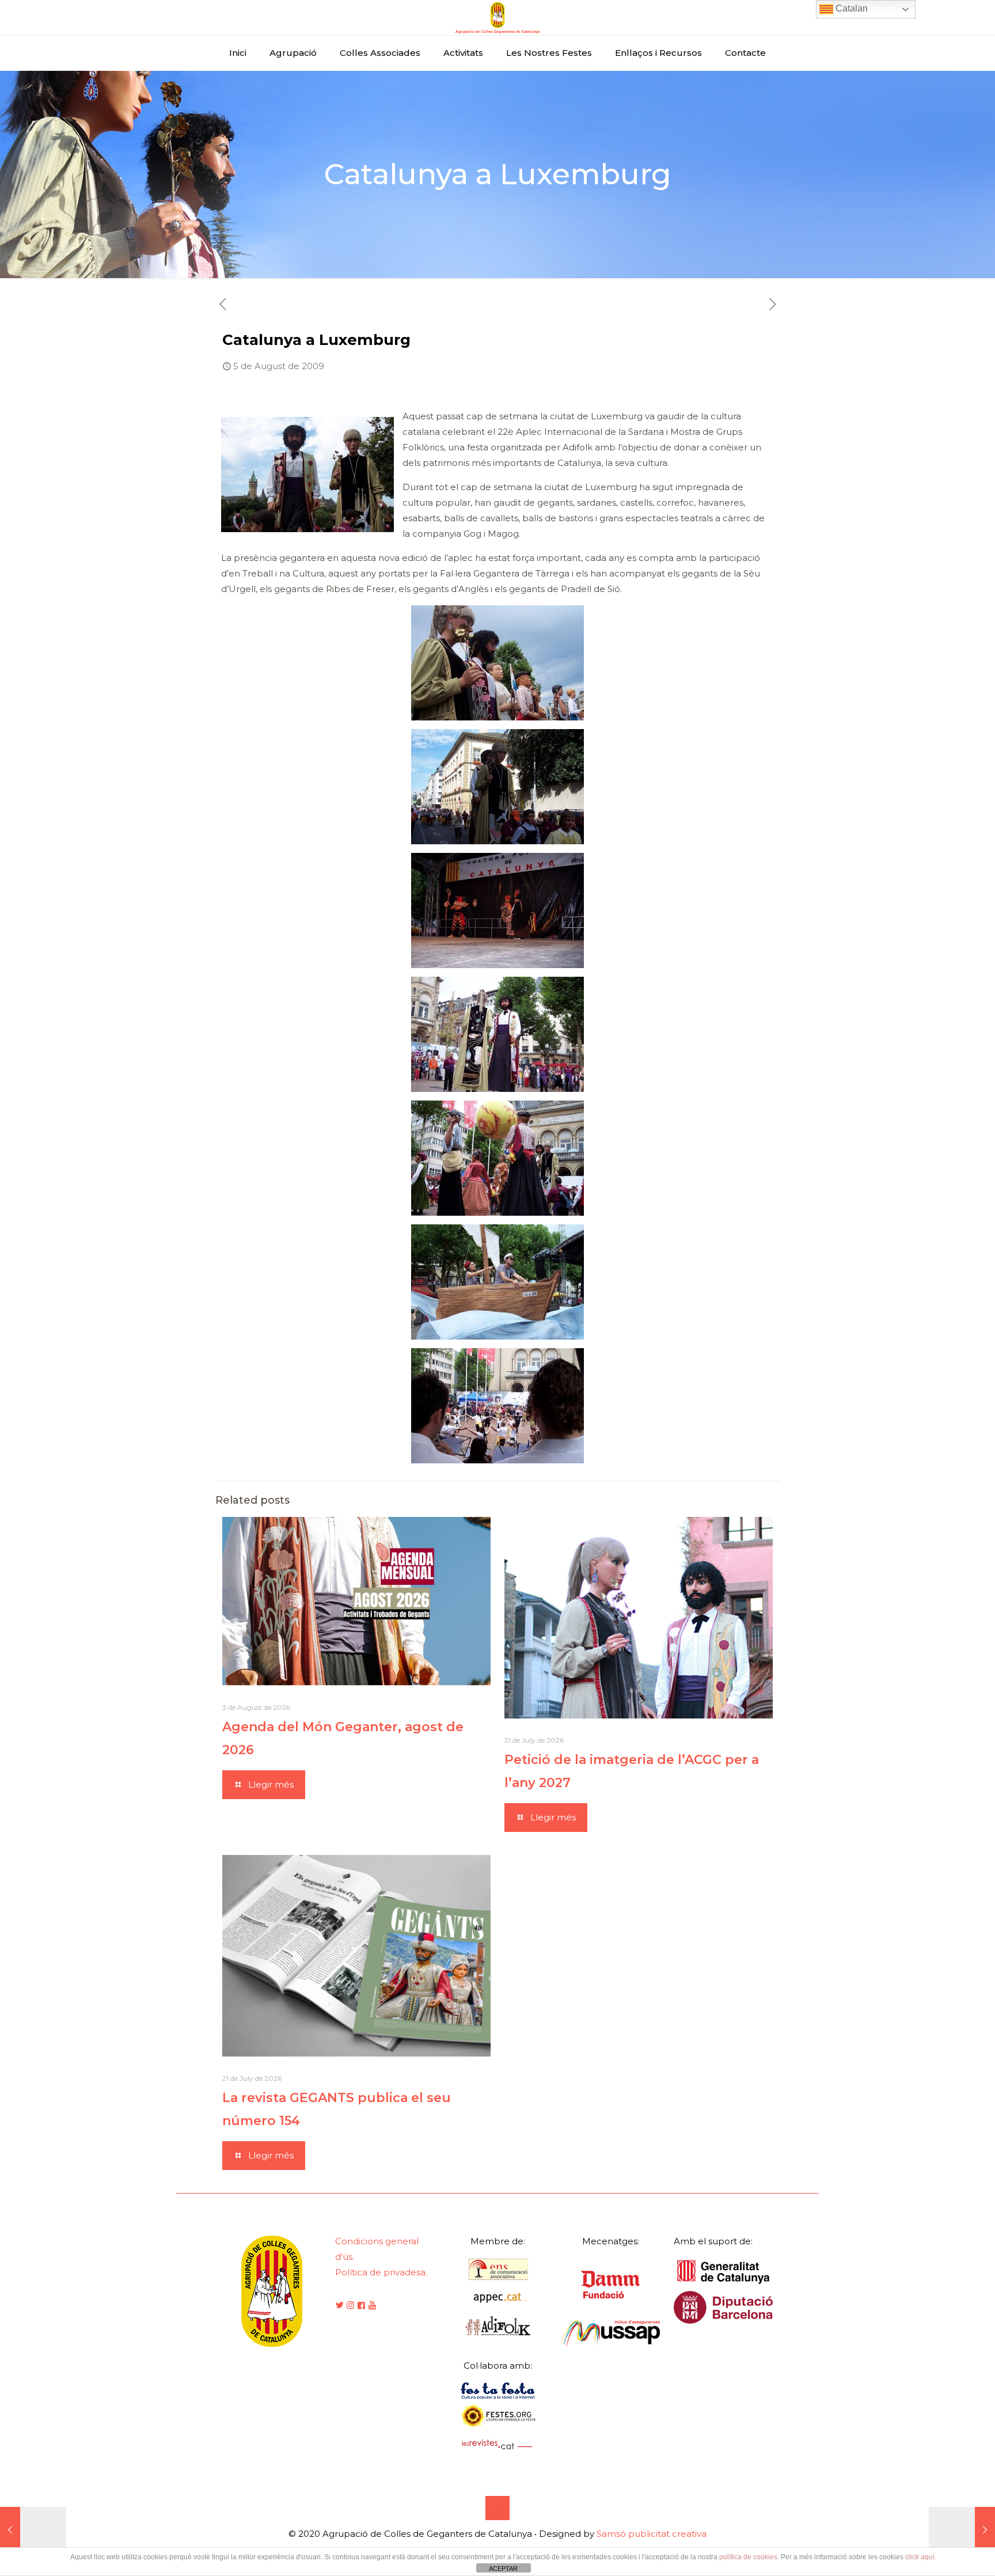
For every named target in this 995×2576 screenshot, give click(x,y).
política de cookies (748, 2557)
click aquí (920, 2557)
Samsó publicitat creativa (652, 2534)
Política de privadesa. (381, 2272)
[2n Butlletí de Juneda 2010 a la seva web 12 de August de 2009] (962, 2530)
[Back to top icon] (498, 2508)
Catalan (850, 8)
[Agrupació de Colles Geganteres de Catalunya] (498, 18)
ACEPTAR (503, 2569)
